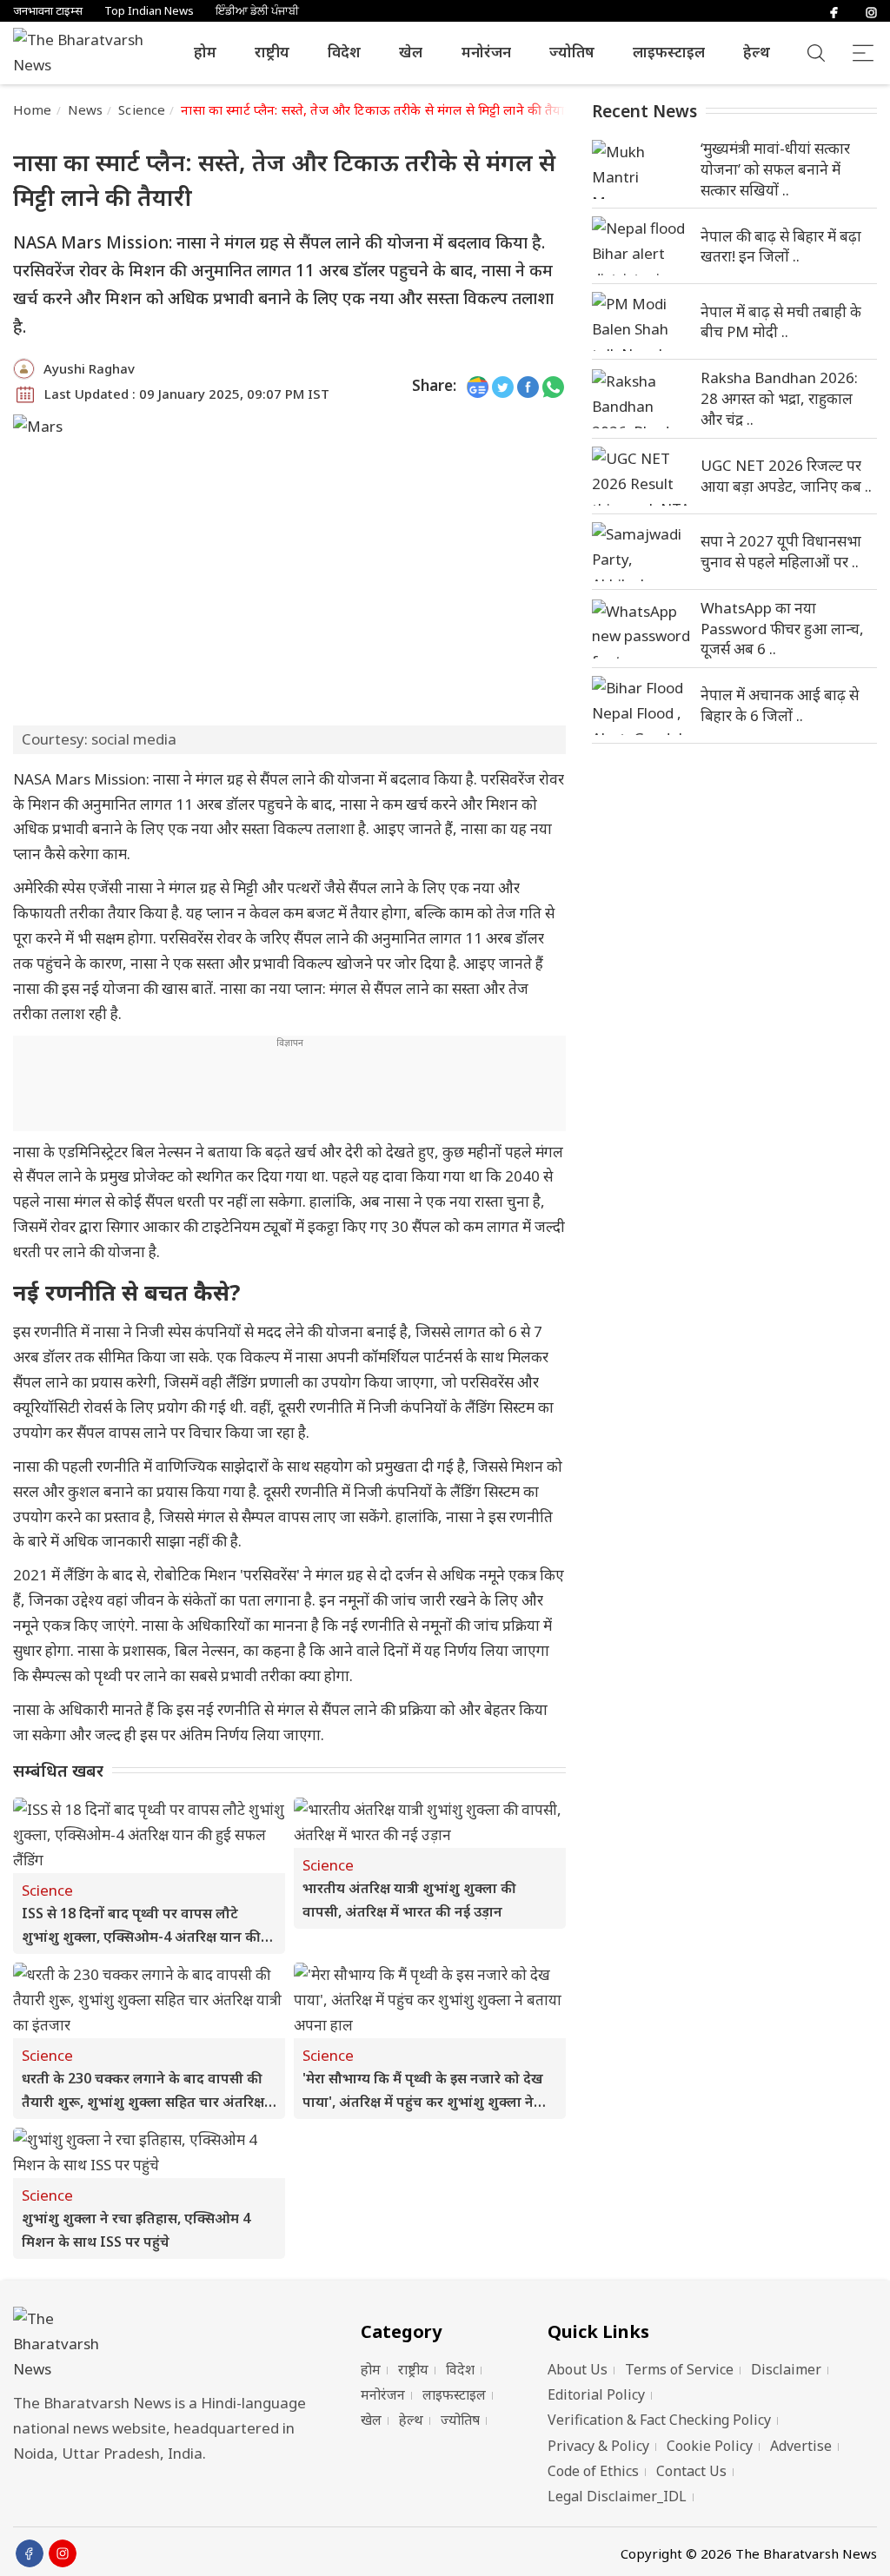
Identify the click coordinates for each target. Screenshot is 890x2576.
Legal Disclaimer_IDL (617, 2496)
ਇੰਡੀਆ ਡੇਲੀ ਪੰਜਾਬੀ (257, 11)
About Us (578, 2369)
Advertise (801, 2446)
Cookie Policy (710, 2446)
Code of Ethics (593, 2471)
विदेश (344, 52)
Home (33, 109)
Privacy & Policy (598, 2446)
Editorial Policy (596, 2394)
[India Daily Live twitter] (503, 386)
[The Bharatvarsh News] (87, 53)
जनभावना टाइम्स (48, 11)
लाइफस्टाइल (669, 52)
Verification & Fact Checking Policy (659, 2420)
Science (142, 109)
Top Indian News (149, 11)
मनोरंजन (486, 52)
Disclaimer (786, 2369)
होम (205, 52)
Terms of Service (679, 2369)
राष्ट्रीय (272, 52)
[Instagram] (871, 11)
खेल (411, 52)
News (86, 109)
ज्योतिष (572, 52)
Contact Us (691, 2471)
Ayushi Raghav (89, 368)
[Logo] (165, 2344)
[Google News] (478, 386)
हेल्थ (757, 52)
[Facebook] (834, 11)
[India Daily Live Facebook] (528, 386)
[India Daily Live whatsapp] (553, 386)
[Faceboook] (30, 2553)
